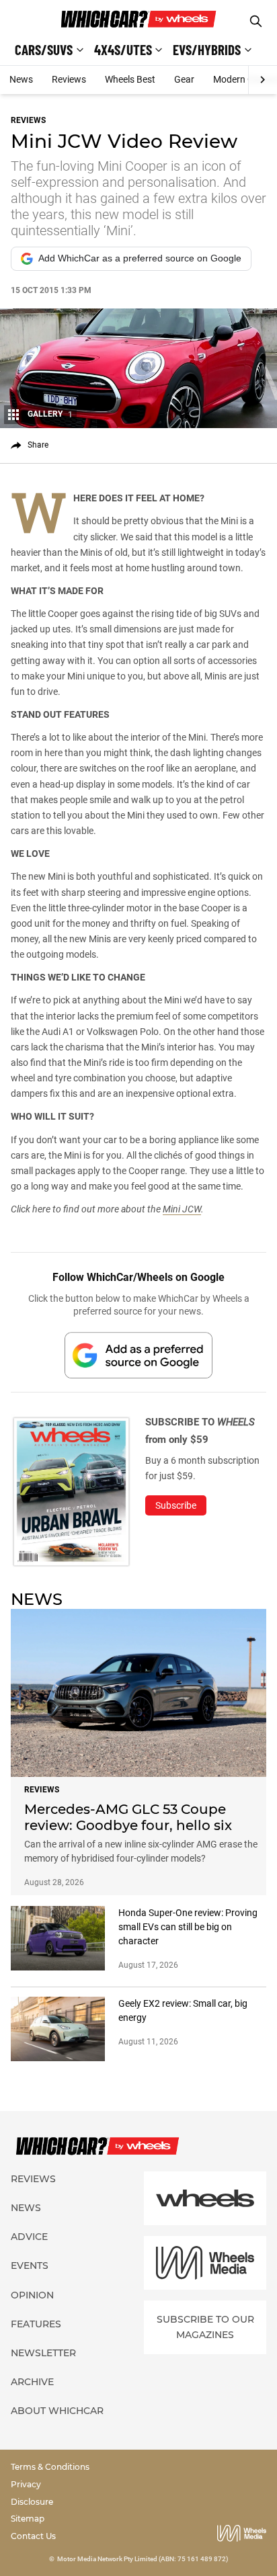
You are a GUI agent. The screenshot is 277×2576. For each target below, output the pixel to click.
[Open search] (256, 21)
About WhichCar (57, 2411)
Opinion (32, 2295)
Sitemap (28, 2519)
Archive (32, 2382)
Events (30, 2266)
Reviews (69, 79)
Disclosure (32, 2502)
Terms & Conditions (50, 2467)
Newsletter (43, 2353)
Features (36, 2324)
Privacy (26, 2484)
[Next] (263, 80)
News (21, 79)
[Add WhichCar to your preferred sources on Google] (138, 1355)
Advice (29, 2237)
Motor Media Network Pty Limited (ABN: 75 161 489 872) (143, 2559)
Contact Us (33, 2536)
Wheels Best (130, 79)
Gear (184, 79)
